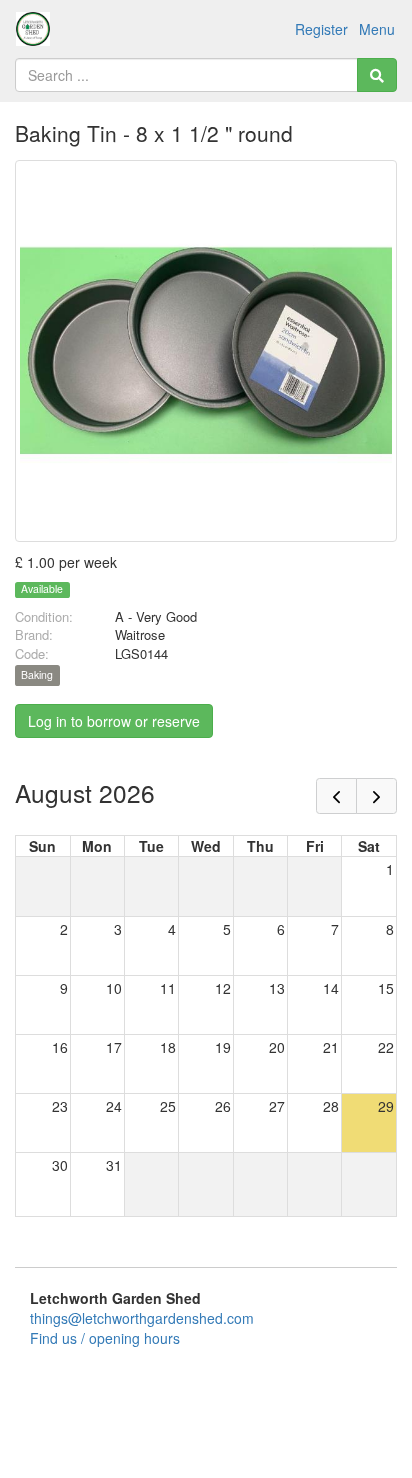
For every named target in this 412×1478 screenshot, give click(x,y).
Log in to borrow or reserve (114, 721)
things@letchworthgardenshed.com (142, 1318)
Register (321, 29)
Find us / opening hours (105, 1338)
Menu (377, 29)
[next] (376, 796)
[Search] (377, 75)
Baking (37, 675)
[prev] (336, 796)
